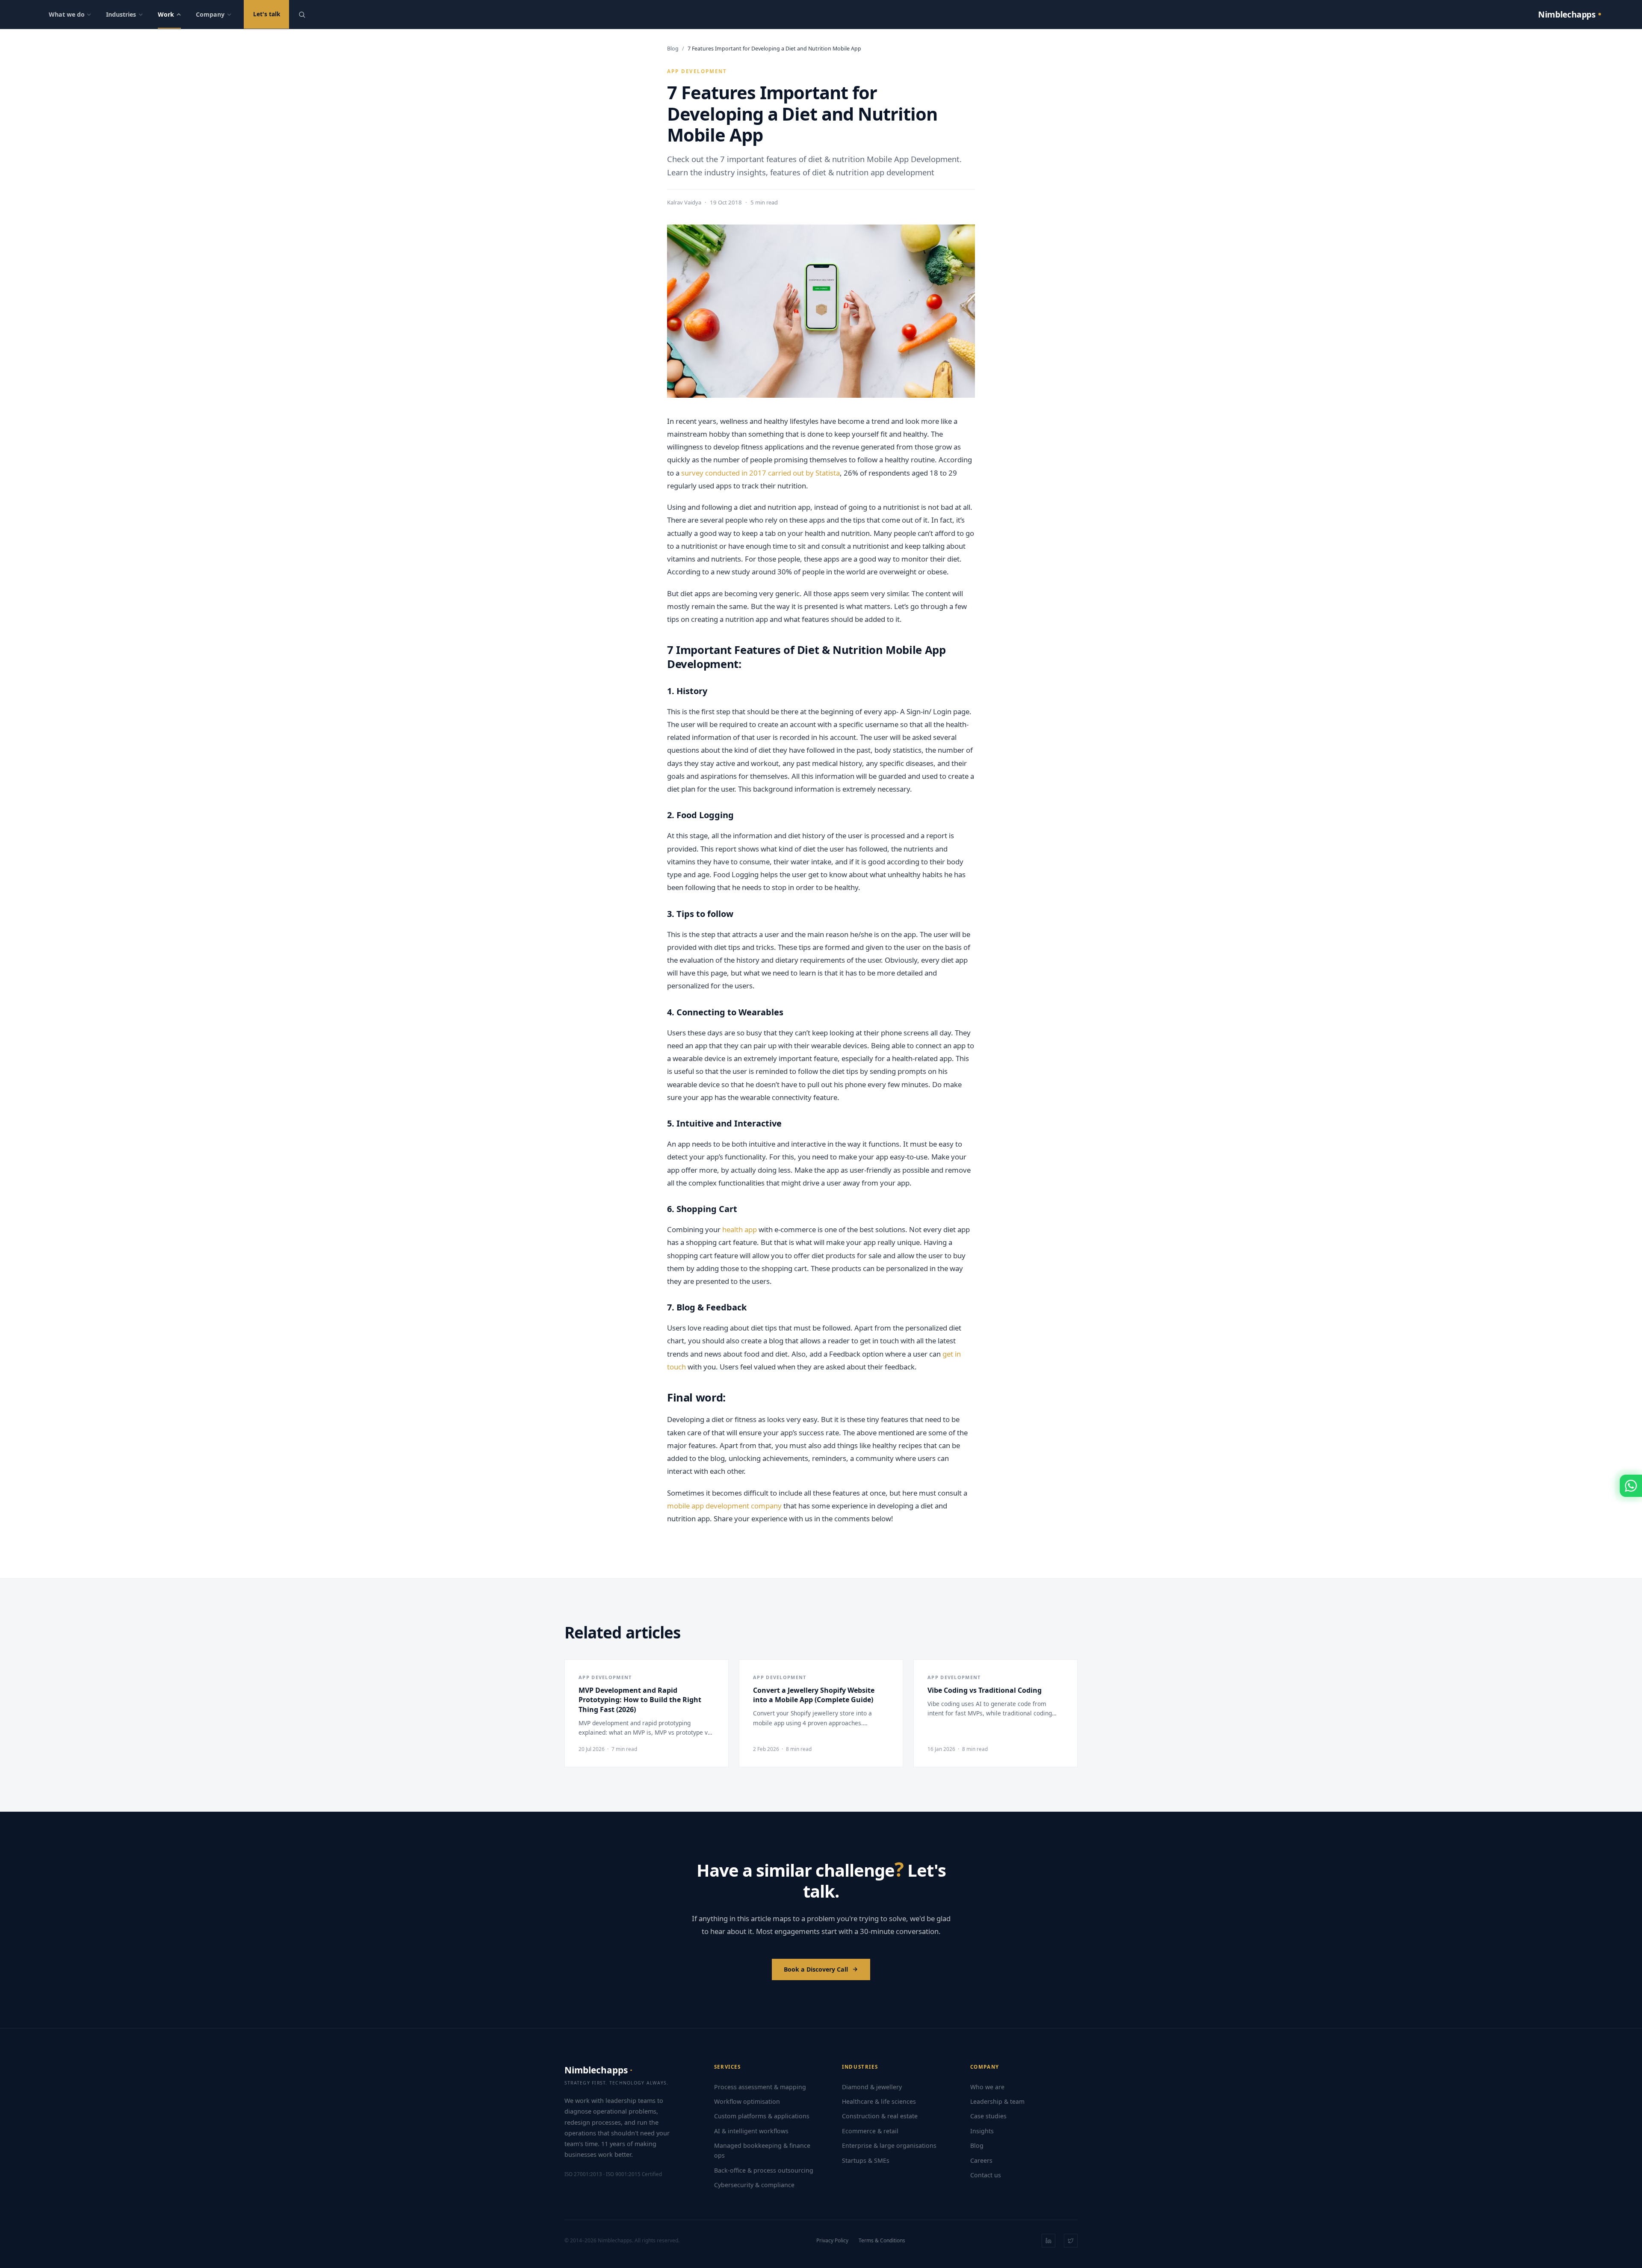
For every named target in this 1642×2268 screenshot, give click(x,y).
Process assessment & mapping (760, 2087)
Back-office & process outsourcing (764, 2170)
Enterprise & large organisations (889, 2145)
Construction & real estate (880, 2116)
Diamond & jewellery (872, 2087)
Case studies (988, 2116)
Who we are (987, 2087)
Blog (673, 49)
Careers (981, 2160)
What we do (67, 14)
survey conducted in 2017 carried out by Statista (760, 473)
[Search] (302, 15)
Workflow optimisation (747, 2101)
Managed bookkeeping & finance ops (762, 2150)
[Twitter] (1071, 2241)
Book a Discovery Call (816, 1969)
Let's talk (267, 14)
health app (740, 1229)
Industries (121, 14)
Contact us (986, 2175)
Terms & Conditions (882, 2240)
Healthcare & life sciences (879, 2101)
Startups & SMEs (866, 2160)
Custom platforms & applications (762, 2116)
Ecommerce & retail (870, 2131)
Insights (982, 2131)
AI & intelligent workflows (751, 2131)
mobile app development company (724, 1506)
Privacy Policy (832, 2240)
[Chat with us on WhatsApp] (1631, 1486)
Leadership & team (997, 2101)
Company (210, 14)
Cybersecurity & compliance (754, 2185)
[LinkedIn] (1048, 2241)
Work (166, 14)
